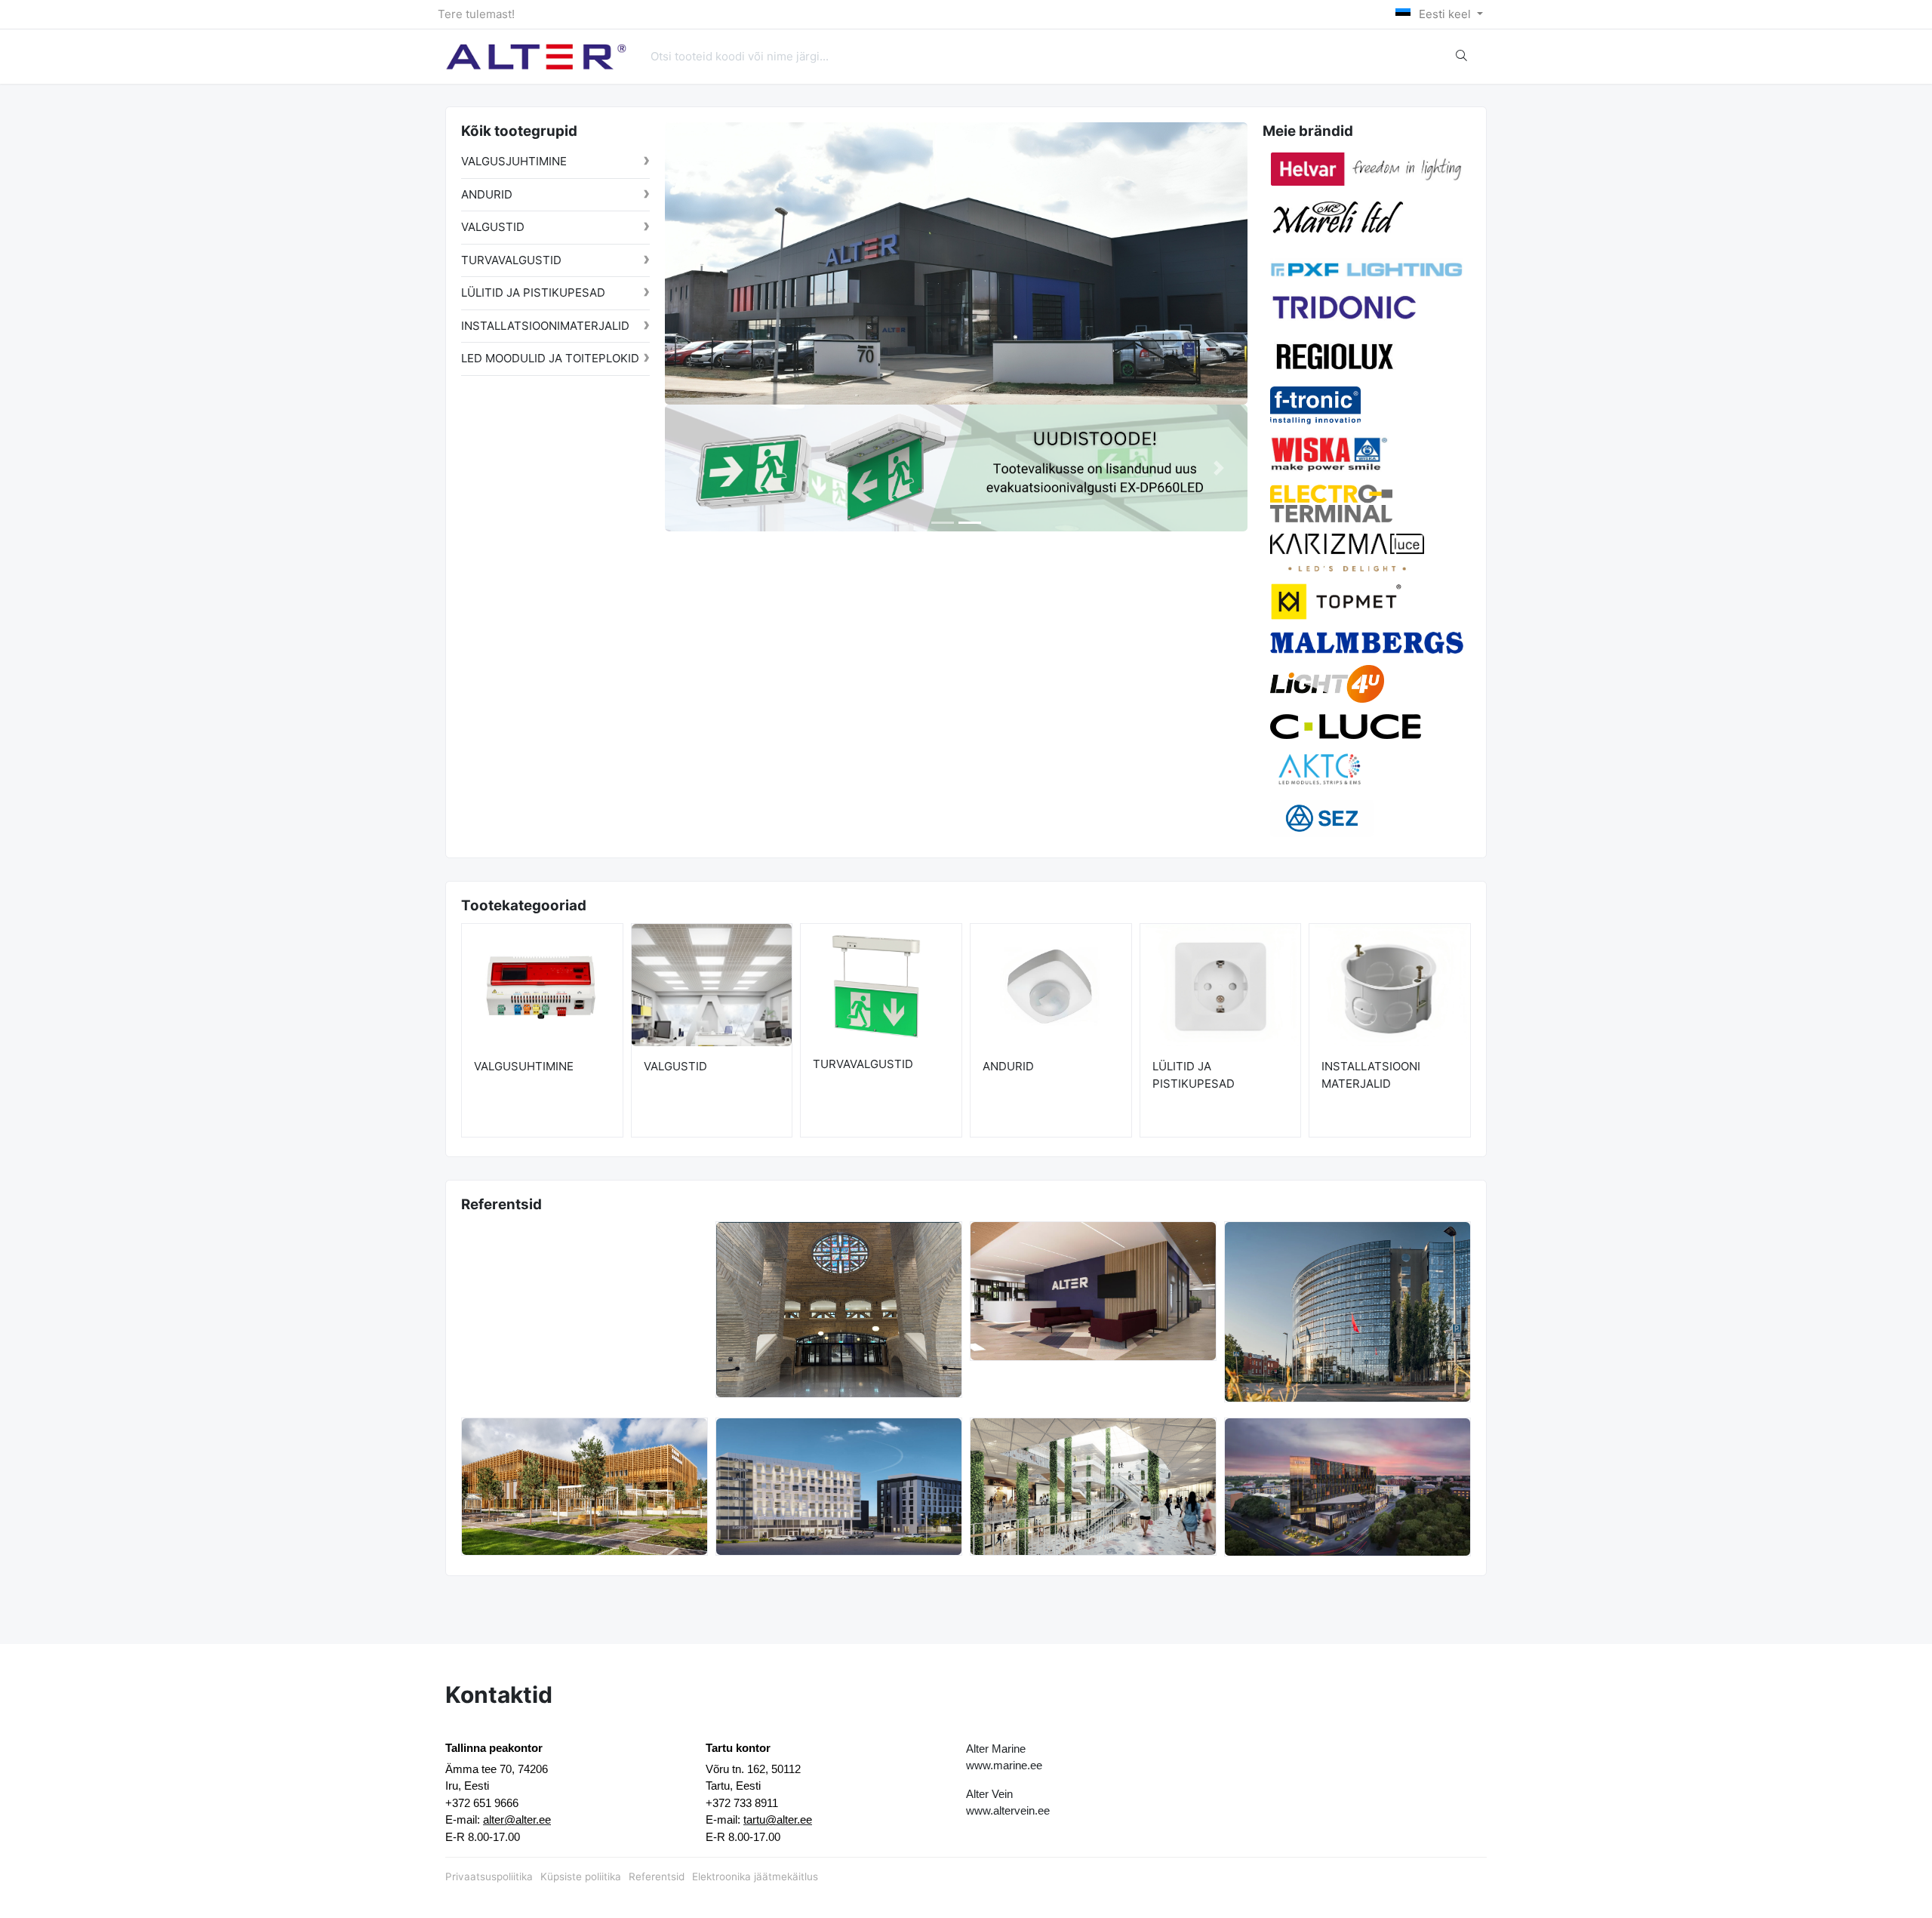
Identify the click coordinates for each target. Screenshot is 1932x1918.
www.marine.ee (1004, 1765)
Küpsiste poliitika (581, 1876)
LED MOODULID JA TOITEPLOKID (550, 358)
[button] (694, 468)
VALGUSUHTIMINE (524, 1066)
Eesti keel (1445, 14)
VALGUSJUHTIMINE (514, 161)
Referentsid (657, 1876)
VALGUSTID (493, 227)
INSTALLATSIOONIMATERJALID (545, 326)
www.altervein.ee (1008, 1810)
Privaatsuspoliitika (489, 1876)
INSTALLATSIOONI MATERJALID (1371, 1075)
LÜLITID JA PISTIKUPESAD (533, 292)
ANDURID (487, 194)
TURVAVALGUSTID (511, 260)
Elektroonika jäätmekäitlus (755, 1876)
